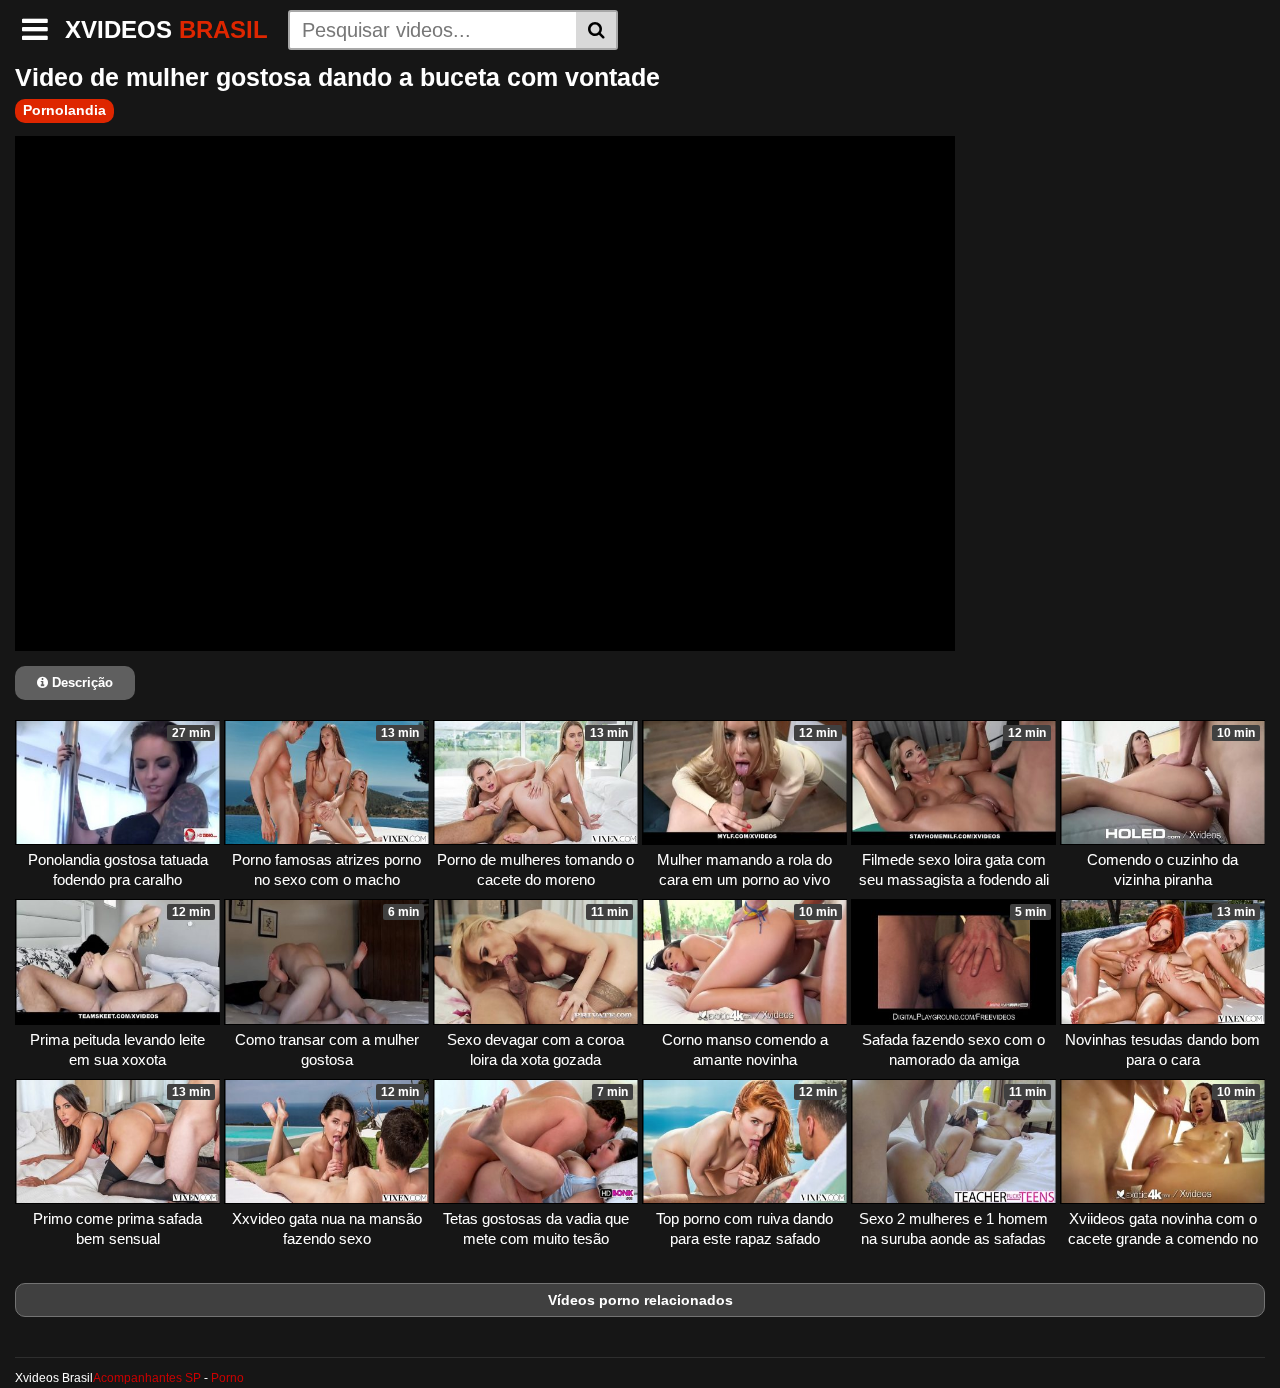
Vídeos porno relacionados (640, 1300)
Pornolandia (64, 110)
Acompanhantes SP (147, 1378)
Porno (227, 1378)
